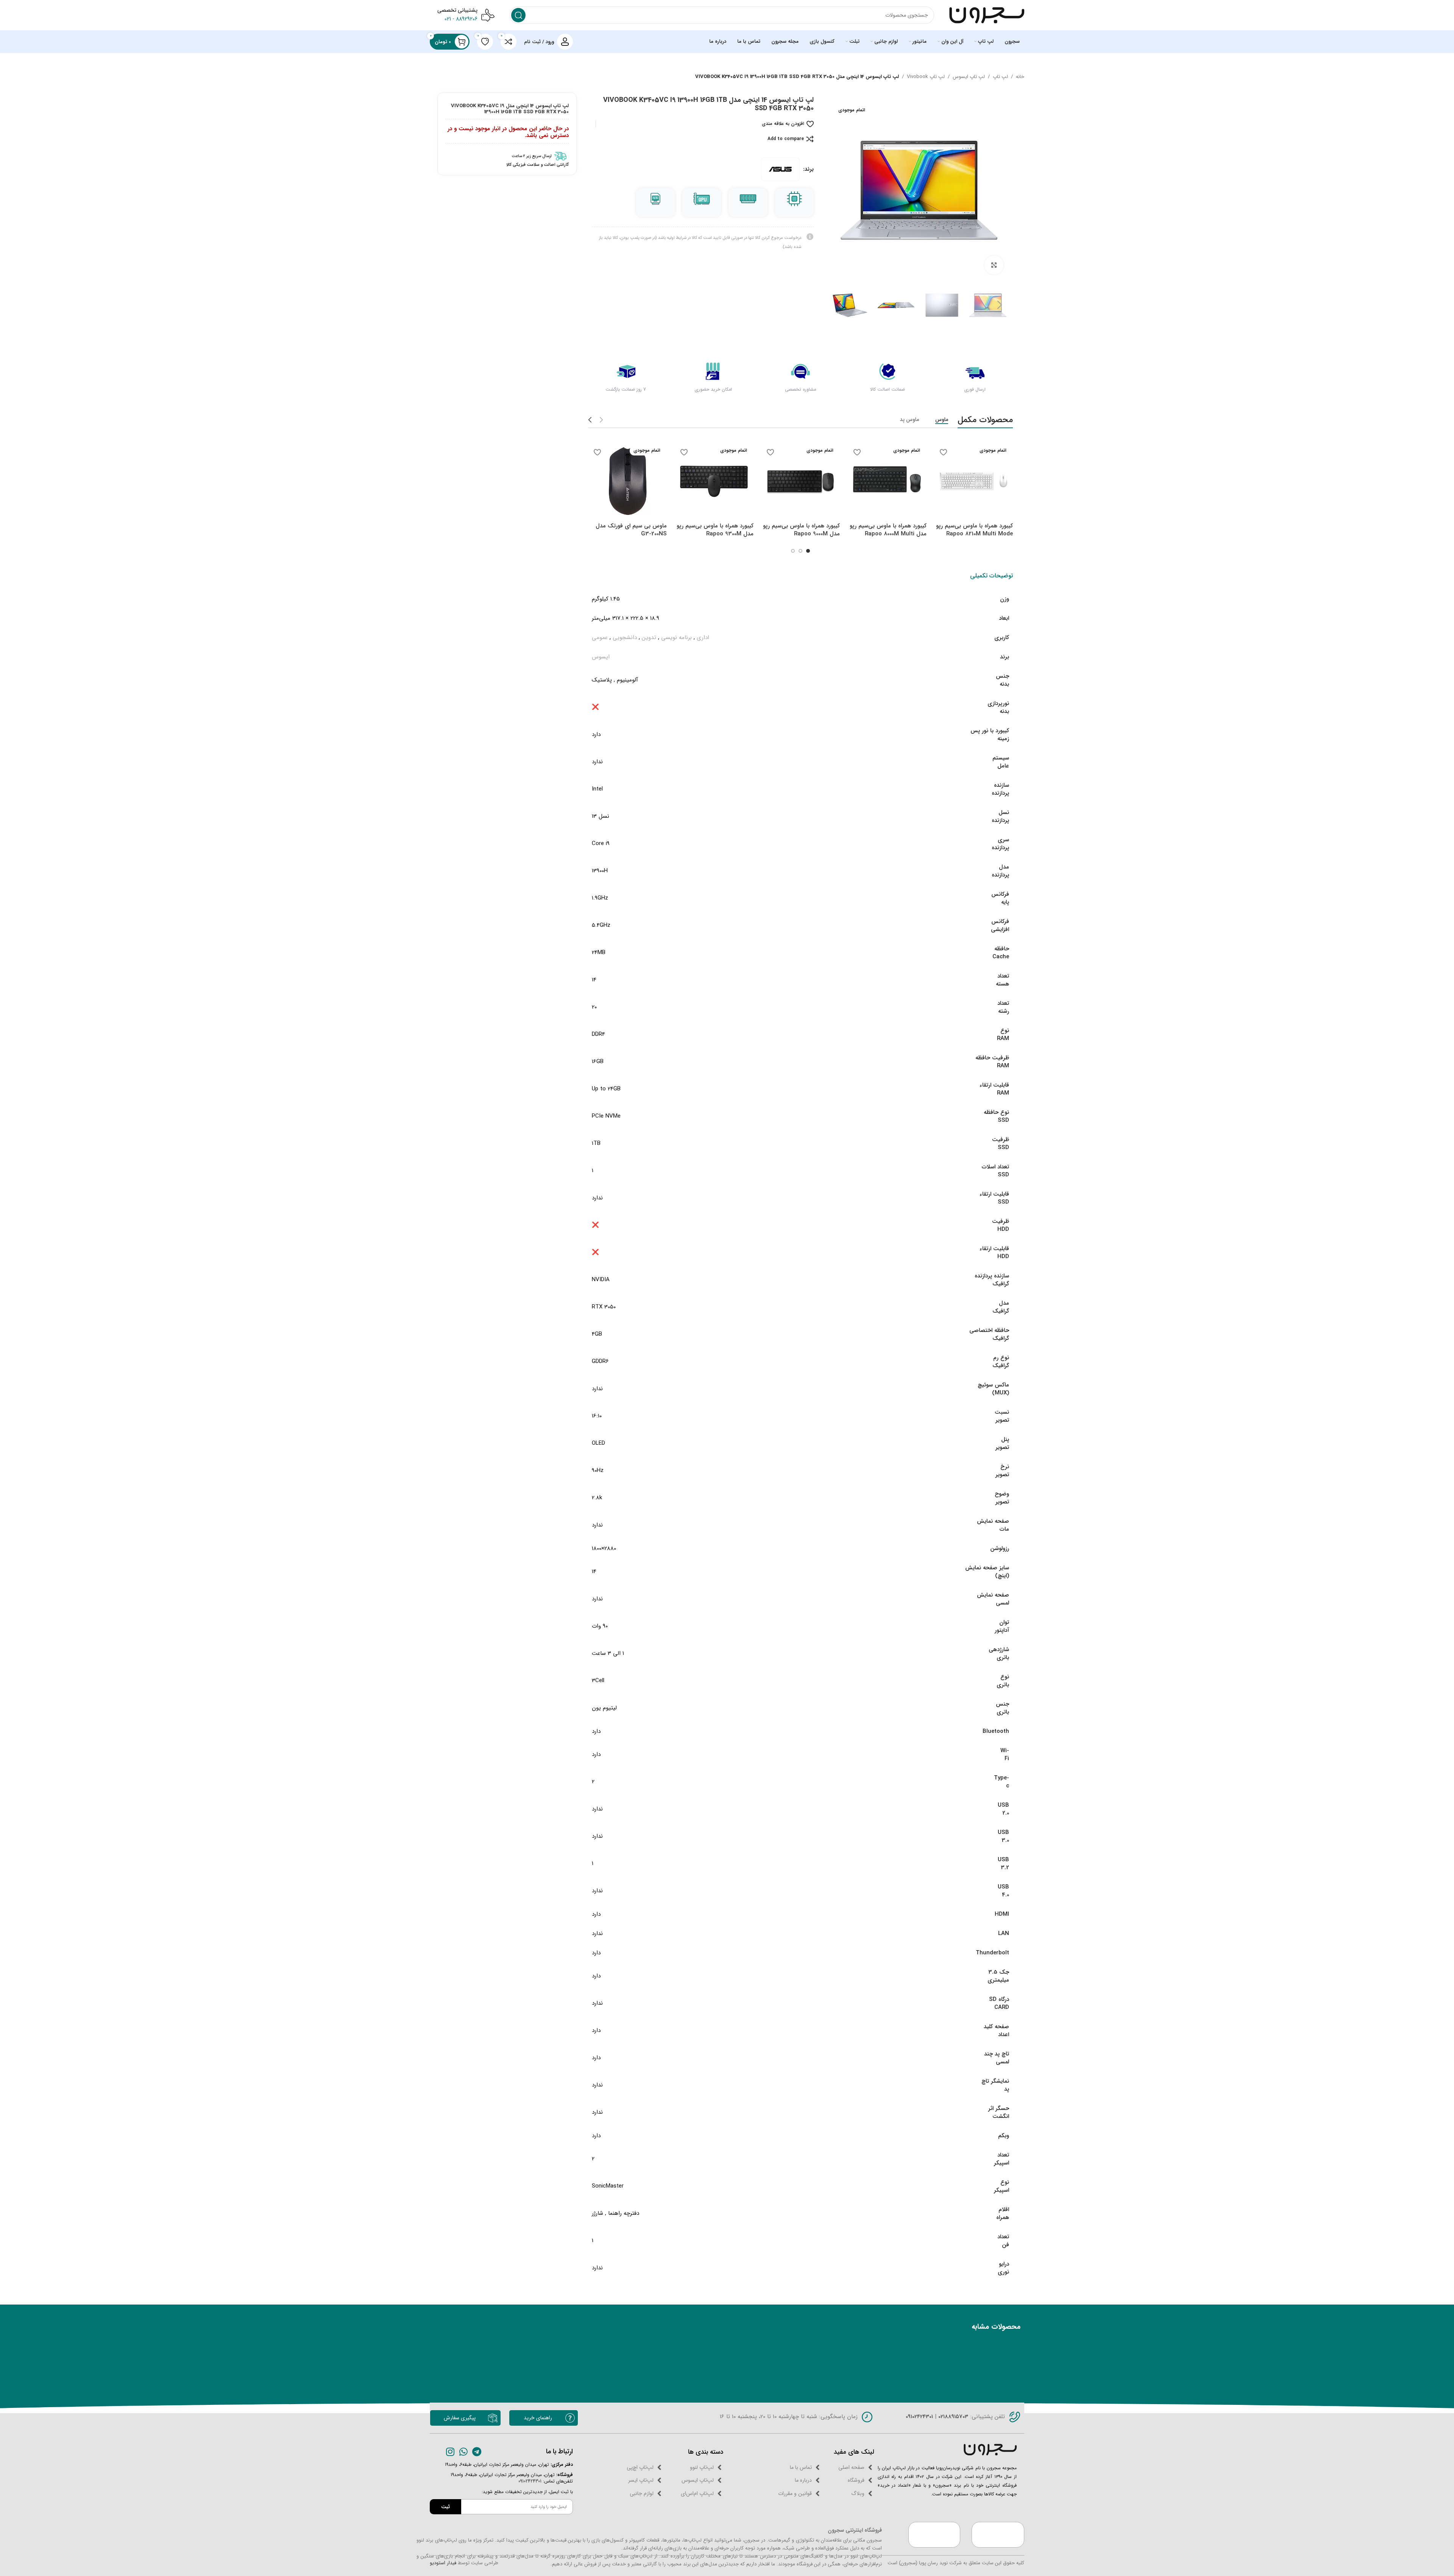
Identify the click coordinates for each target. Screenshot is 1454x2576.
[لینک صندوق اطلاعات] (507, 156)
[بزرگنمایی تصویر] (994, 265)
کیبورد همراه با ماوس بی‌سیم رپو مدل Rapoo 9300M (715, 530)
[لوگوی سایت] (987, 15)
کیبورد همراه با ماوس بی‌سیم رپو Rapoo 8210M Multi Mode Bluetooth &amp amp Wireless (974, 538)
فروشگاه (856, 2480)
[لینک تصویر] (990, 2449)
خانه (1020, 77)
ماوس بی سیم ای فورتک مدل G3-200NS (631, 530)
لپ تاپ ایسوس (969, 77)
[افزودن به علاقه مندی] (944, 452)
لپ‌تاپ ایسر (641, 2480)
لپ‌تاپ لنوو (702, 2467)
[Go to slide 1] (808, 551)
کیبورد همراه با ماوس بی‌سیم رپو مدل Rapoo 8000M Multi (888, 530)
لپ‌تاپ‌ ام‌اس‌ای (697, 2493)
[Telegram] (477, 2452)
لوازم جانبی (642, 2493)
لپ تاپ (1000, 77)
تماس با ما (801, 2467)
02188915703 (952, 2417)
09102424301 (919, 2417)
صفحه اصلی (851, 2467)
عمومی (600, 638)
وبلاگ (858, 2493)
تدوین (649, 638)
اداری (703, 638)
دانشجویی (625, 638)
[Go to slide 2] (800, 551)
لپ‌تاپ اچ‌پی (640, 2467)
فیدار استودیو (443, 2563)
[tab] (991, 576)
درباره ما (803, 2480)
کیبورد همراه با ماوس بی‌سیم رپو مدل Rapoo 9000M (801, 530)
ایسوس (601, 657)
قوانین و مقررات (795, 2493)
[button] (1000, 305)
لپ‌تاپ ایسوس (698, 2480)
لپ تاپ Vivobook (926, 77)
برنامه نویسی (676, 638)
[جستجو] (518, 15)
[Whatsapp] (464, 2452)
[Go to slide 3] (793, 551)
